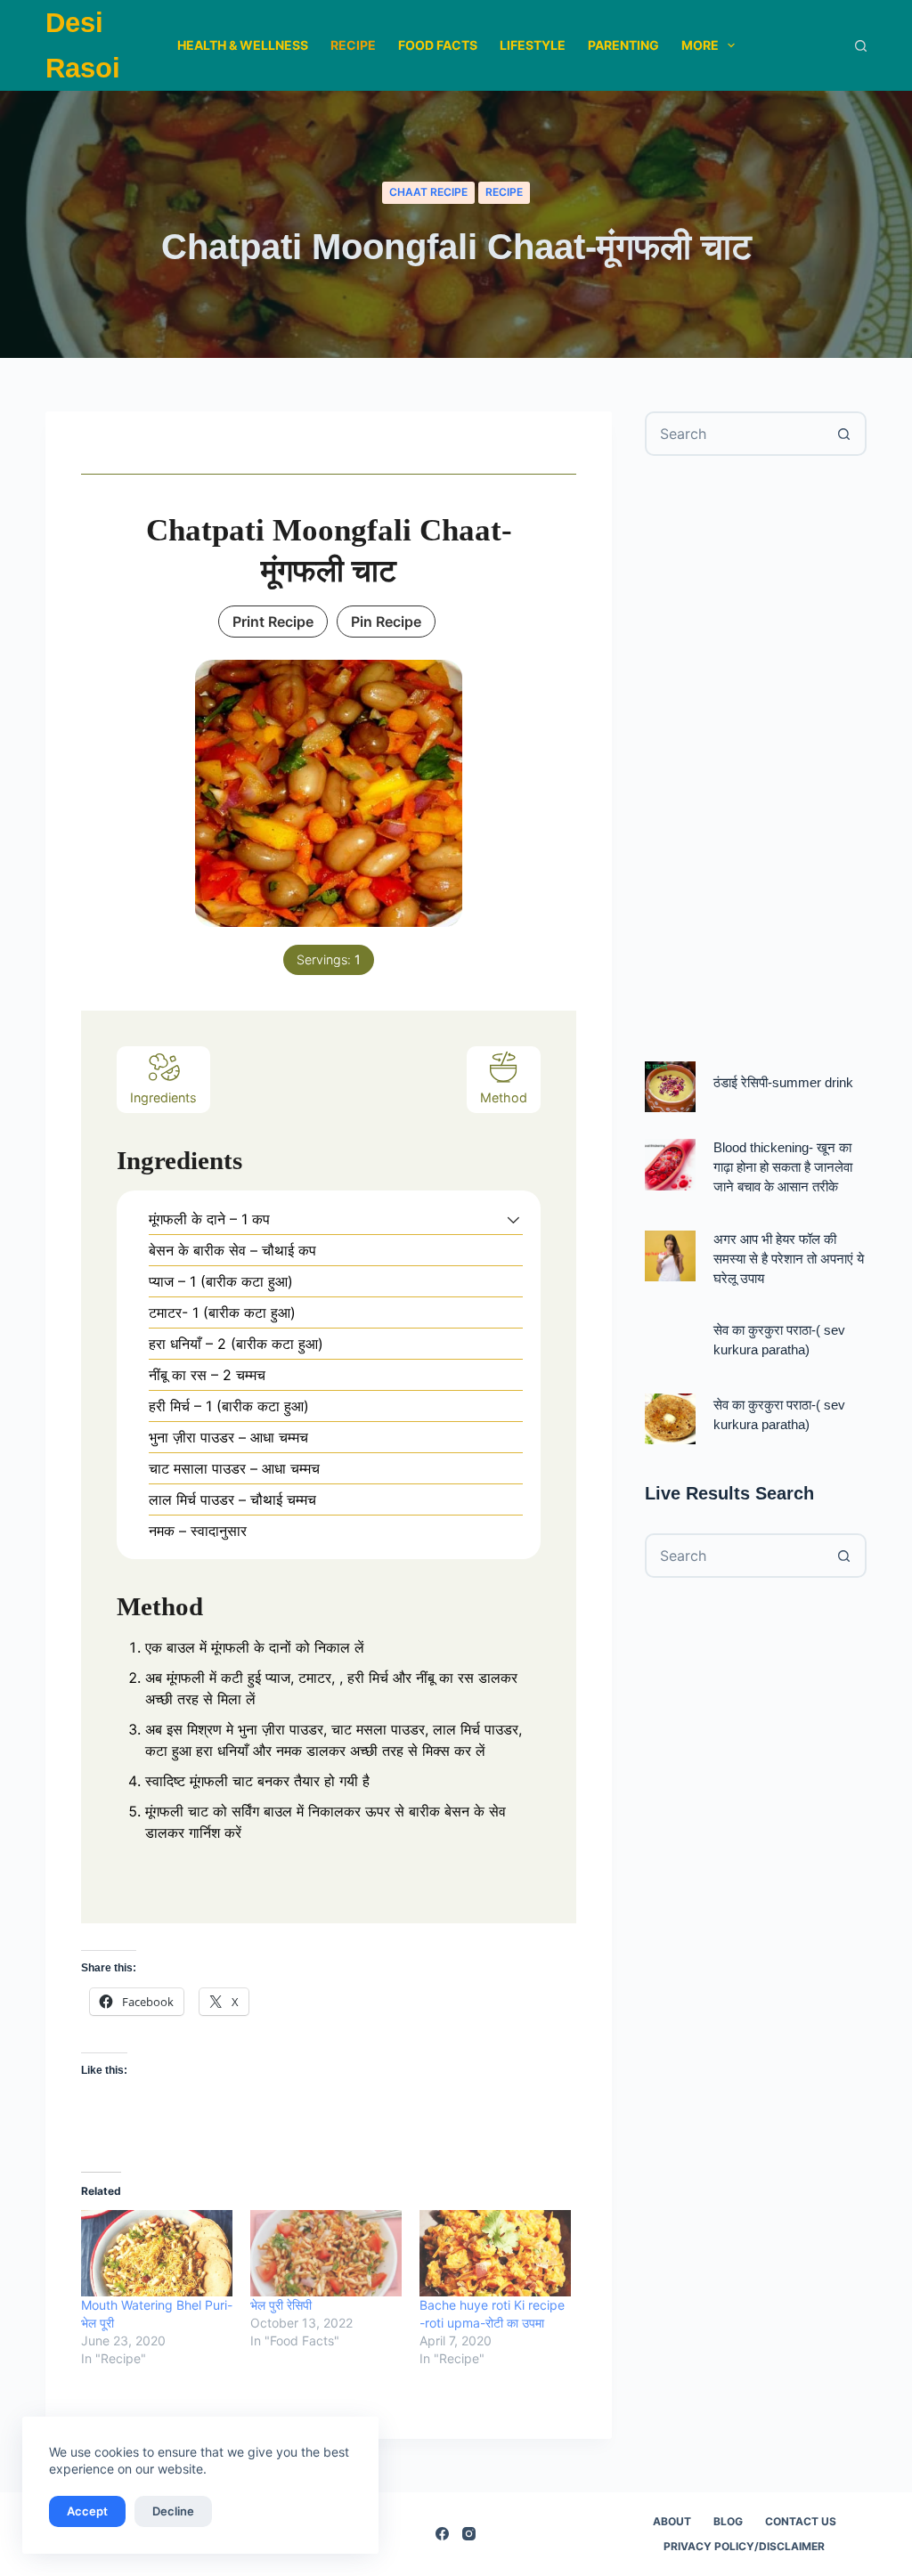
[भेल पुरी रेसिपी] (326, 2253)
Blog (728, 2521)
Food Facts (438, 45)
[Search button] (844, 434)
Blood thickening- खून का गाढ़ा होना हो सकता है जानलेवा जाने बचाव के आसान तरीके (783, 1167)
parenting (623, 45)
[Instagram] (469, 2534)
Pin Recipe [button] (386, 622)
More (700, 45)
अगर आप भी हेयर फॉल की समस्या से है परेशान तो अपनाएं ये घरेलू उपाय (789, 1259)
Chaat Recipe (428, 192)
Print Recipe (273, 622)
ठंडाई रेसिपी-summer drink (783, 1083)
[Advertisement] (756, 759)
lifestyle (533, 45)
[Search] (861, 46)
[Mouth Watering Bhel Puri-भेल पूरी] (157, 2253)
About (672, 2521)
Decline (173, 2511)
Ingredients (163, 1097)
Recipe (353, 45)
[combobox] (735, 434)
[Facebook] (442, 2534)
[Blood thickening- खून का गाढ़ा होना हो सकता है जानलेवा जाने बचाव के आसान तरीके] (670, 1164)
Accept (87, 2511)
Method (504, 1097)
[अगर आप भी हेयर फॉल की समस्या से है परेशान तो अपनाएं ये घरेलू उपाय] (670, 1256)
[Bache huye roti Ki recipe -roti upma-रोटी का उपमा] (495, 2253)
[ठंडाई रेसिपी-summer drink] (670, 1087)
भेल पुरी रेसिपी (281, 2305)
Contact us (801, 2521)
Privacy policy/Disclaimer (744, 2546)
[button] (513, 1219)
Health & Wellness (243, 45)
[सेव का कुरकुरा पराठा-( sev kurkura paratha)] (670, 1419)
